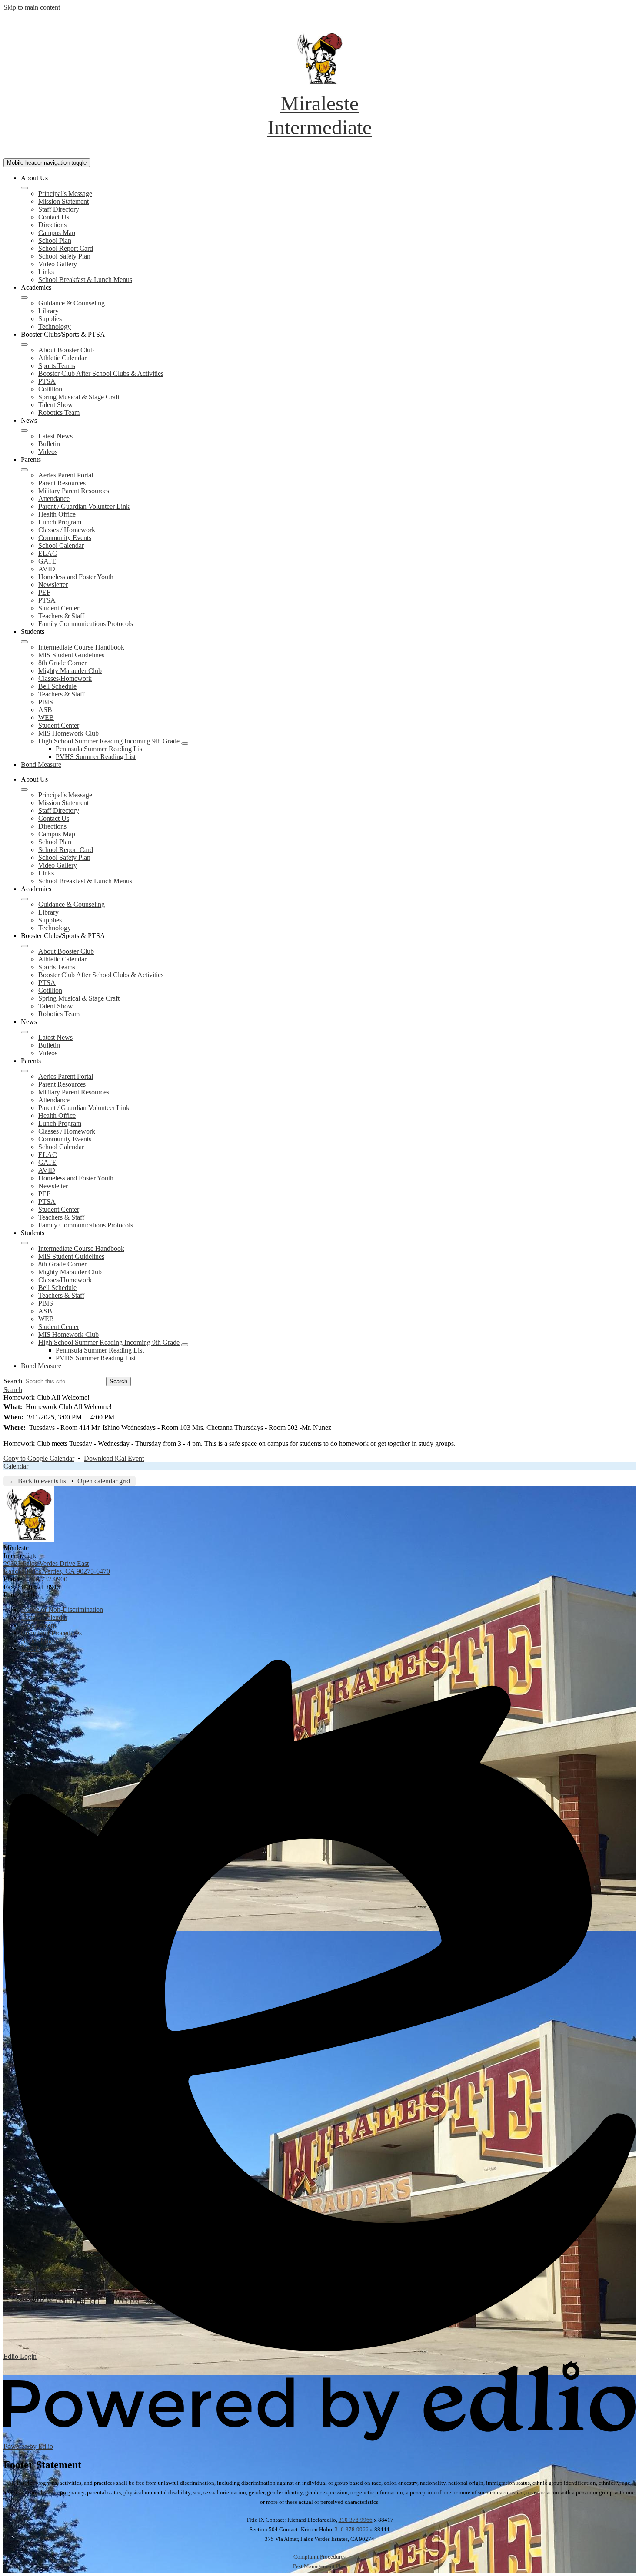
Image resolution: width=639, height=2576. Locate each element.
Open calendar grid (104, 1481)
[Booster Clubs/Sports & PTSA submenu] (24, 345)
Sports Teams (57, 366)
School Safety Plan (64, 256)
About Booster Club (66, 350)
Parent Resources (62, 483)
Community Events (65, 538)
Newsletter (53, 585)
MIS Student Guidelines (71, 655)
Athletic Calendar (62, 358)
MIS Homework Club (68, 733)
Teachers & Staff (61, 616)
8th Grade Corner (62, 663)
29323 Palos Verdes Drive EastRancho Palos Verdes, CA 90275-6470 (57, 1567)
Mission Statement (63, 201)
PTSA (47, 381)
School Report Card (66, 248)
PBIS (46, 702)
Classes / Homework (67, 530)
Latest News (55, 436)
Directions (52, 225)
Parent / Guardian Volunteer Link (84, 506)
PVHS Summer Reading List (96, 757)
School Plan (55, 240)
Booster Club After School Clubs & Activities (101, 373)
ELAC (48, 553)
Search (13, 1381)
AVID (47, 569)
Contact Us (54, 217)
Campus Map (57, 233)
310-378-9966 (356, 2520)
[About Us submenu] (24, 188)
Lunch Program (60, 522)
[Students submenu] (24, 642)
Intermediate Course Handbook (81, 647)
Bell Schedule (57, 686)
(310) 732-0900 (46, 1579)
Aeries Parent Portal (66, 475)
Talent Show (56, 405)
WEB (46, 718)
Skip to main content (32, 7)
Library (48, 311)
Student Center (59, 608)
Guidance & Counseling (72, 303)
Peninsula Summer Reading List (100, 749)
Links (46, 272)
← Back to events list (38, 1481)
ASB (45, 710)
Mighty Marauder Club (70, 671)
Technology (55, 327)
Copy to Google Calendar (39, 1458)
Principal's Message (65, 194)
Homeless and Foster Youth (76, 577)
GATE (47, 561)
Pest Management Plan (320, 2566)
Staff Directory (59, 209)
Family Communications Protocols (86, 624)
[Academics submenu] (24, 298)
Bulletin (49, 444)
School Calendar (61, 545)
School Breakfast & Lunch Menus (85, 280)
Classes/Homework (65, 678)
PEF (44, 592)
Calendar (16, 1466)
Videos (48, 452)
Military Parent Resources (74, 491)
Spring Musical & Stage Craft (79, 397)
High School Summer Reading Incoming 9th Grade (109, 741)
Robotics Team (59, 413)
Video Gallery (58, 264)
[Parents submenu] (24, 470)
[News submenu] (24, 431)
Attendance (54, 499)
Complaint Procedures (319, 2557)
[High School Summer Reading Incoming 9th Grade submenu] (185, 743)
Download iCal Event (114, 1458)
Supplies (50, 319)
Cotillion (50, 389)
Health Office (57, 514)
